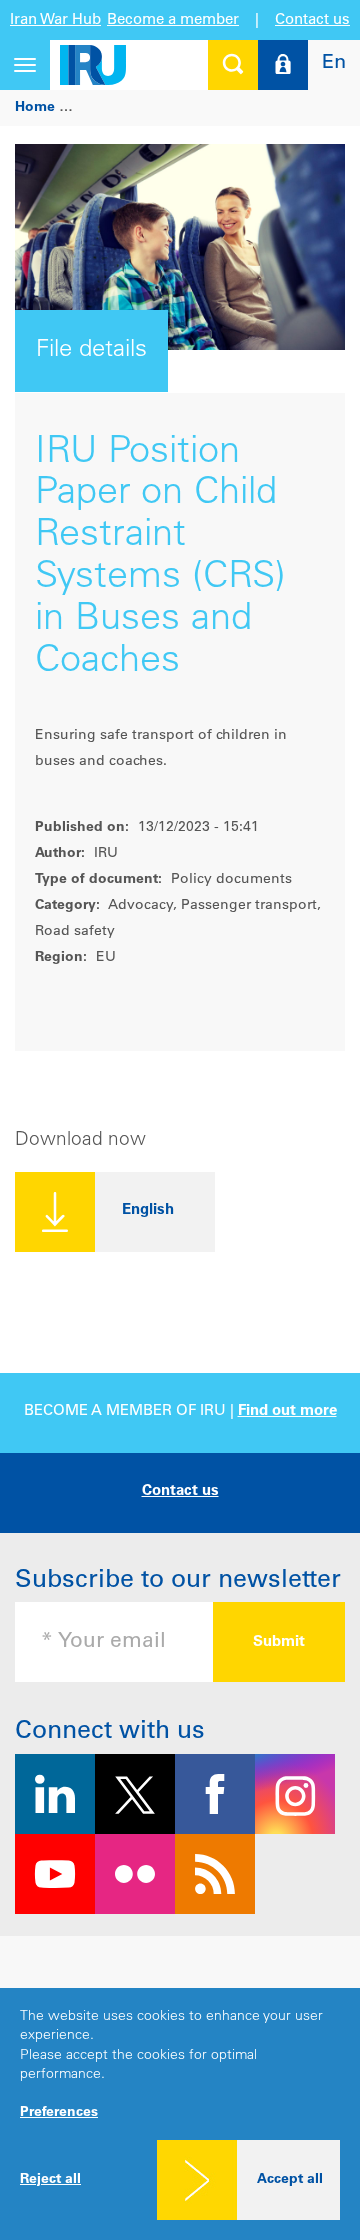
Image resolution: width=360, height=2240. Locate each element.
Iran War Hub (55, 20)
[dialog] (180, 2114)
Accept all (290, 2180)
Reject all (50, 2180)
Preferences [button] (59, 2113)
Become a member (173, 20)
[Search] (233, 65)
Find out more (287, 1411)
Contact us (312, 20)
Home (35, 108)
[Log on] (283, 65)
